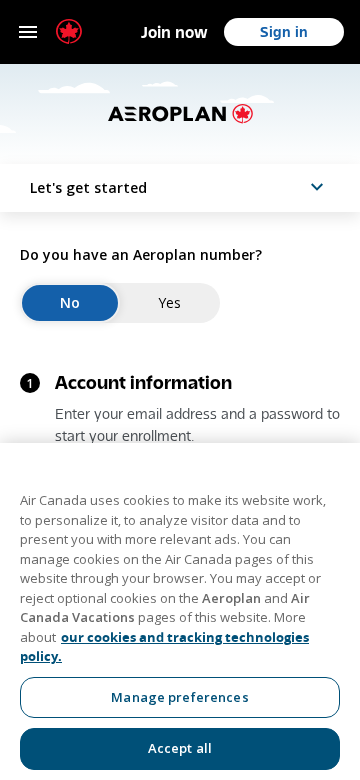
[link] (174, 32)
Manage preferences (179, 697)
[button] (180, 188)
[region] (180, 611)
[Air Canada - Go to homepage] (69, 31)
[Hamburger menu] (28, 32)
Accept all (180, 748)
